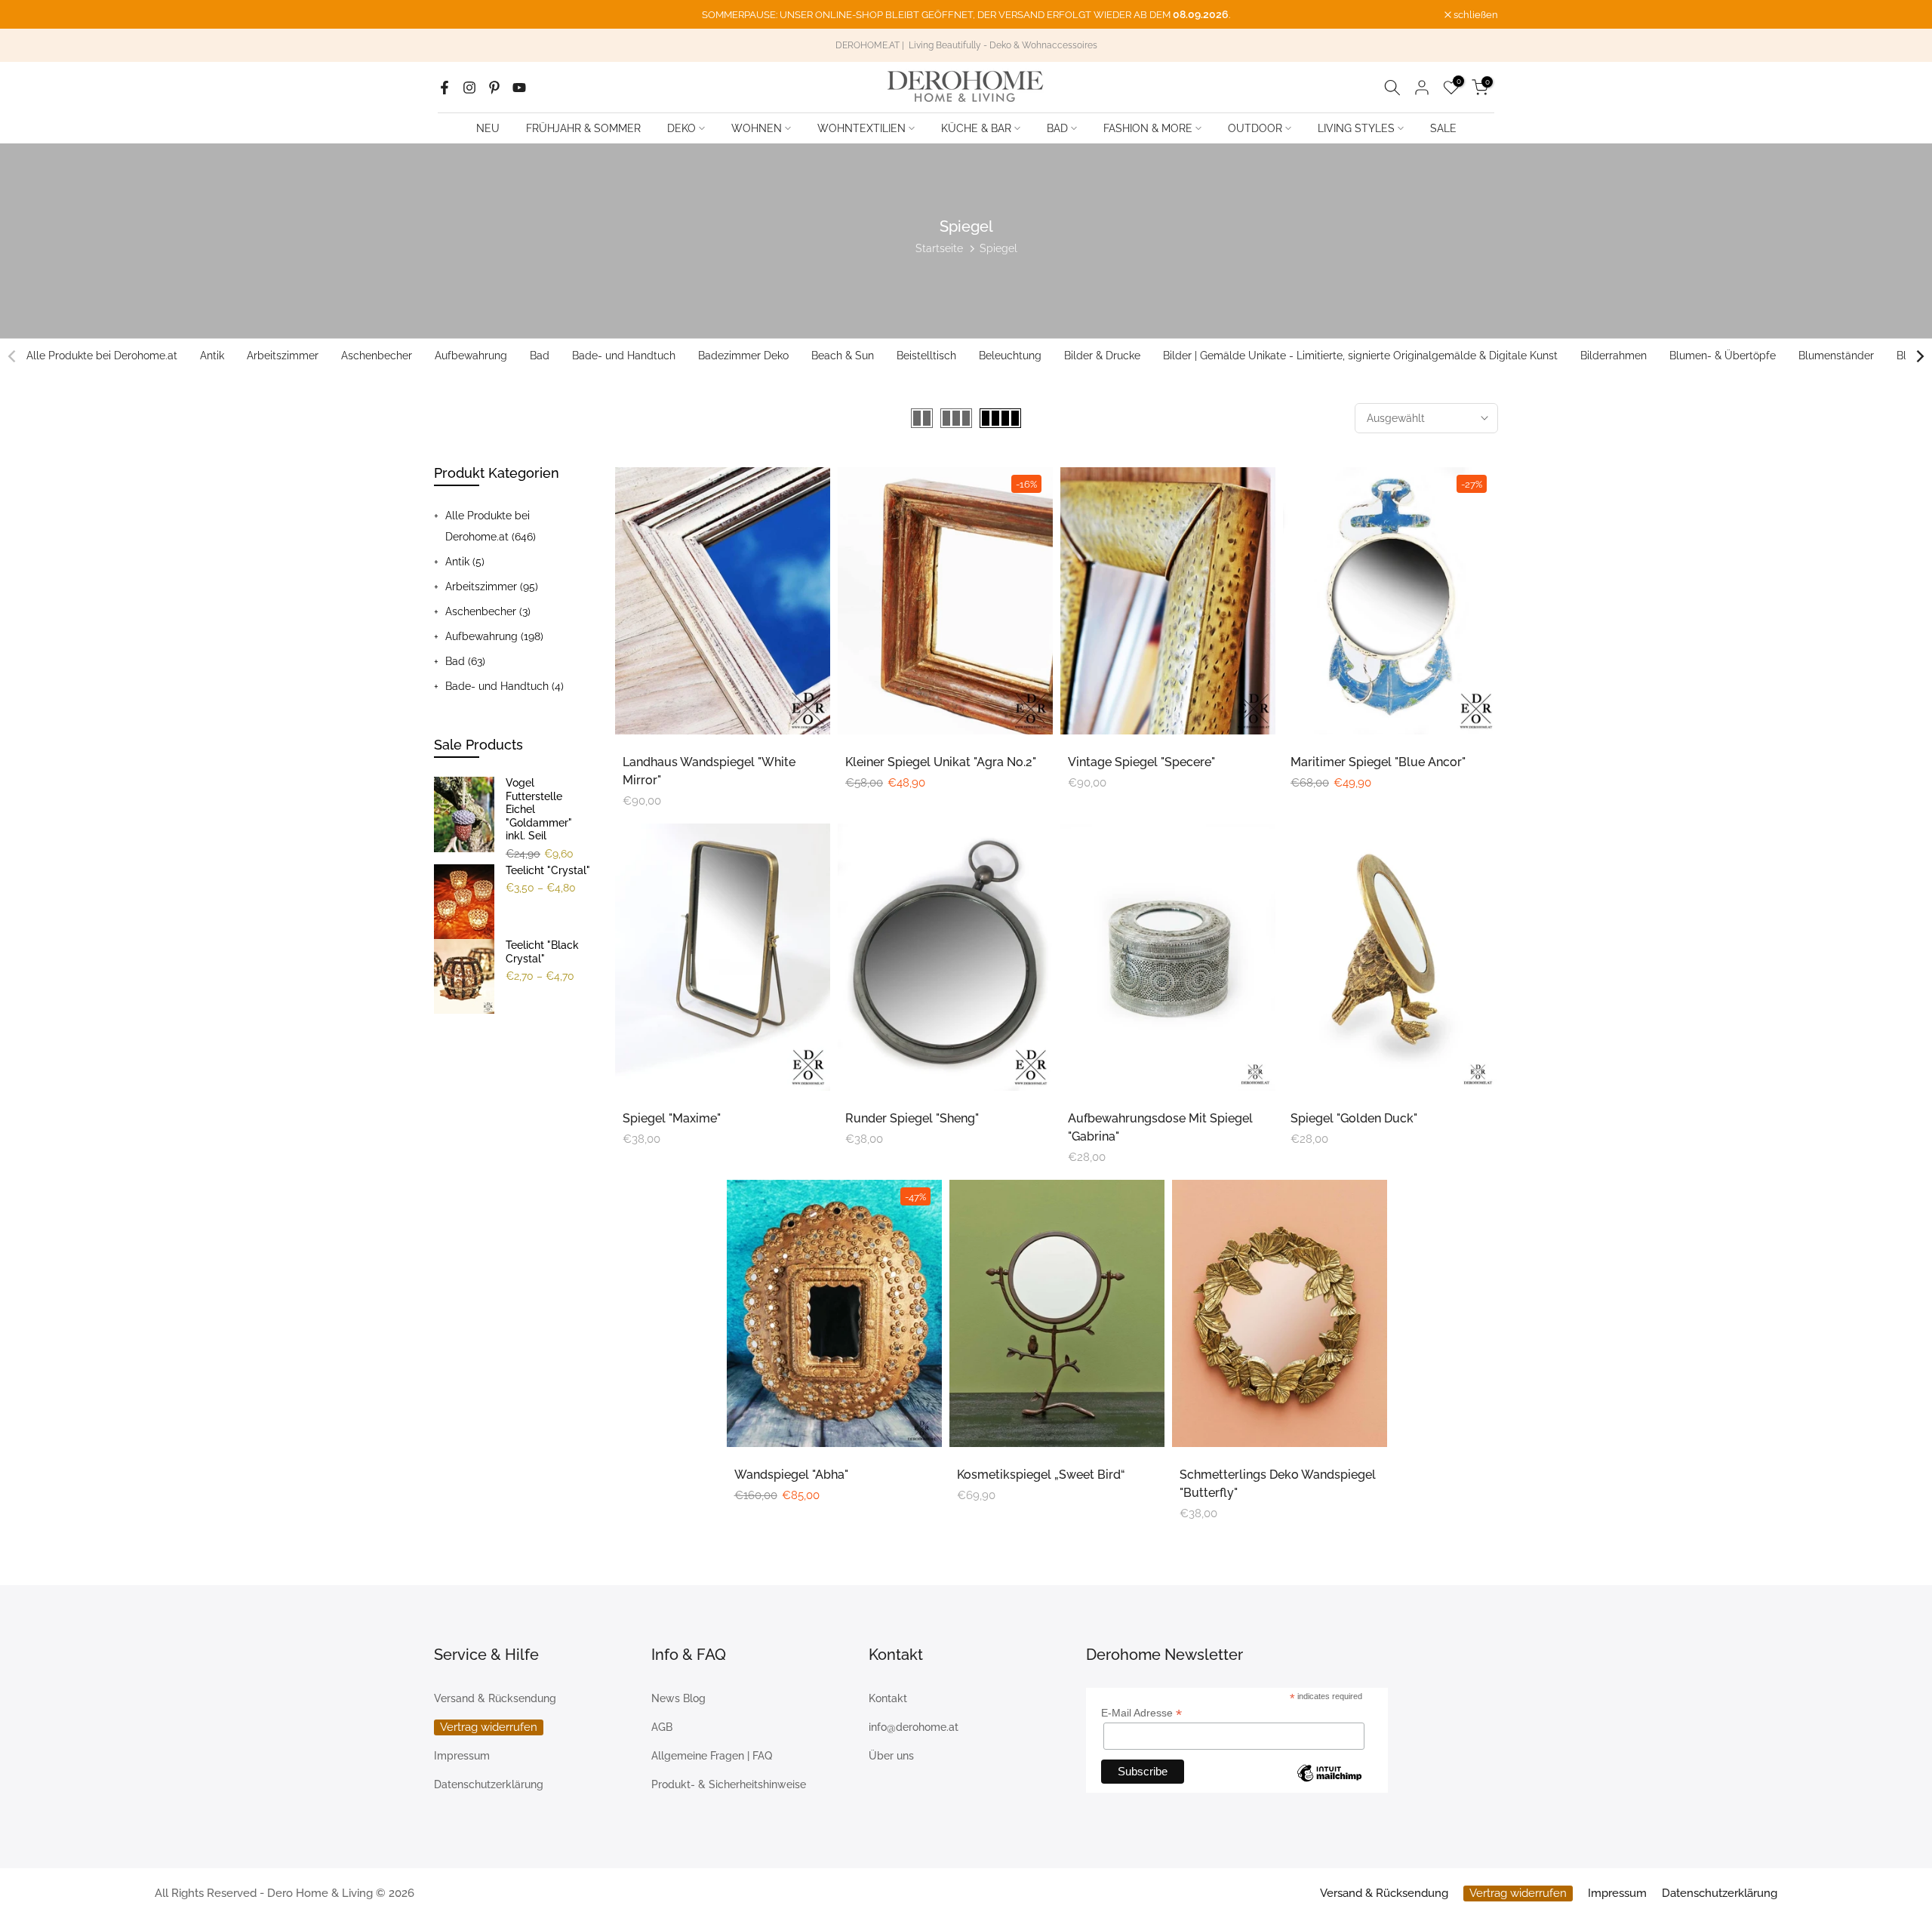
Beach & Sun (843, 356)
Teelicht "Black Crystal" (542, 952)
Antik (212, 356)
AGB (662, 1727)
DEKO (681, 128)
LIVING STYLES (1356, 128)
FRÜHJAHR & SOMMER (583, 128)
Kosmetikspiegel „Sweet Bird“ (1041, 1475)
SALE (1443, 128)
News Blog (678, 1698)
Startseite (939, 248)
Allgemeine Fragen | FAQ (712, 1756)
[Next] (1919, 356)
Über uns (891, 1756)
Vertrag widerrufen (489, 1727)
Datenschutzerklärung (489, 1784)
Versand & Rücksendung (495, 1698)
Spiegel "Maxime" (672, 1118)
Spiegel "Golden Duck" (1354, 1118)
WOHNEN (757, 128)
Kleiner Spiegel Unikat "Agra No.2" (941, 762)
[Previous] (13, 356)
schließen (464, 15)
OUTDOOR (1255, 128)
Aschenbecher (377, 356)
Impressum (462, 1756)
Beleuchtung (1010, 356)
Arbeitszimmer (283, 356)
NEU (488, 128)
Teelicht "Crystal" (548, 870)
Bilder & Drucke (1102, 356)
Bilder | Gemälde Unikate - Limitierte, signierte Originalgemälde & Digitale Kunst (1360, 356)
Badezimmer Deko (743, 356)
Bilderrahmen (1614, 356)
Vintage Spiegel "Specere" (1141, 762)
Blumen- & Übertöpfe (1723, 356)
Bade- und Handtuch (624, 356)
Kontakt (888, 1698)
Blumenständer (1836, 356)
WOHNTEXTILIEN (861, 128)
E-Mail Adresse (1141, 1713)
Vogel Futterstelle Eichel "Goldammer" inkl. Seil (539, 809)
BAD (1057, 128)
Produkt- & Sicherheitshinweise (729, 1784)
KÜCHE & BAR (976, 128)
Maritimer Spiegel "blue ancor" (1378, 762)
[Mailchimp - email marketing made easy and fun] (1329, 1775)
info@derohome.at (914, 1727)
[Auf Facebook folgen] (445, 88)
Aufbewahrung (471, 356)
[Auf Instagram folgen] (469, 88)
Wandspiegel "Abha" (791, 1475)
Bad (540, 356)
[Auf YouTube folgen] (519, 88)
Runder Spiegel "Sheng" (912, 1118)
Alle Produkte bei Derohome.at (102, 356)
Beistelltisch (926, 356)
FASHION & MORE (1148, 128)
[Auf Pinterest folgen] (494, 88)
